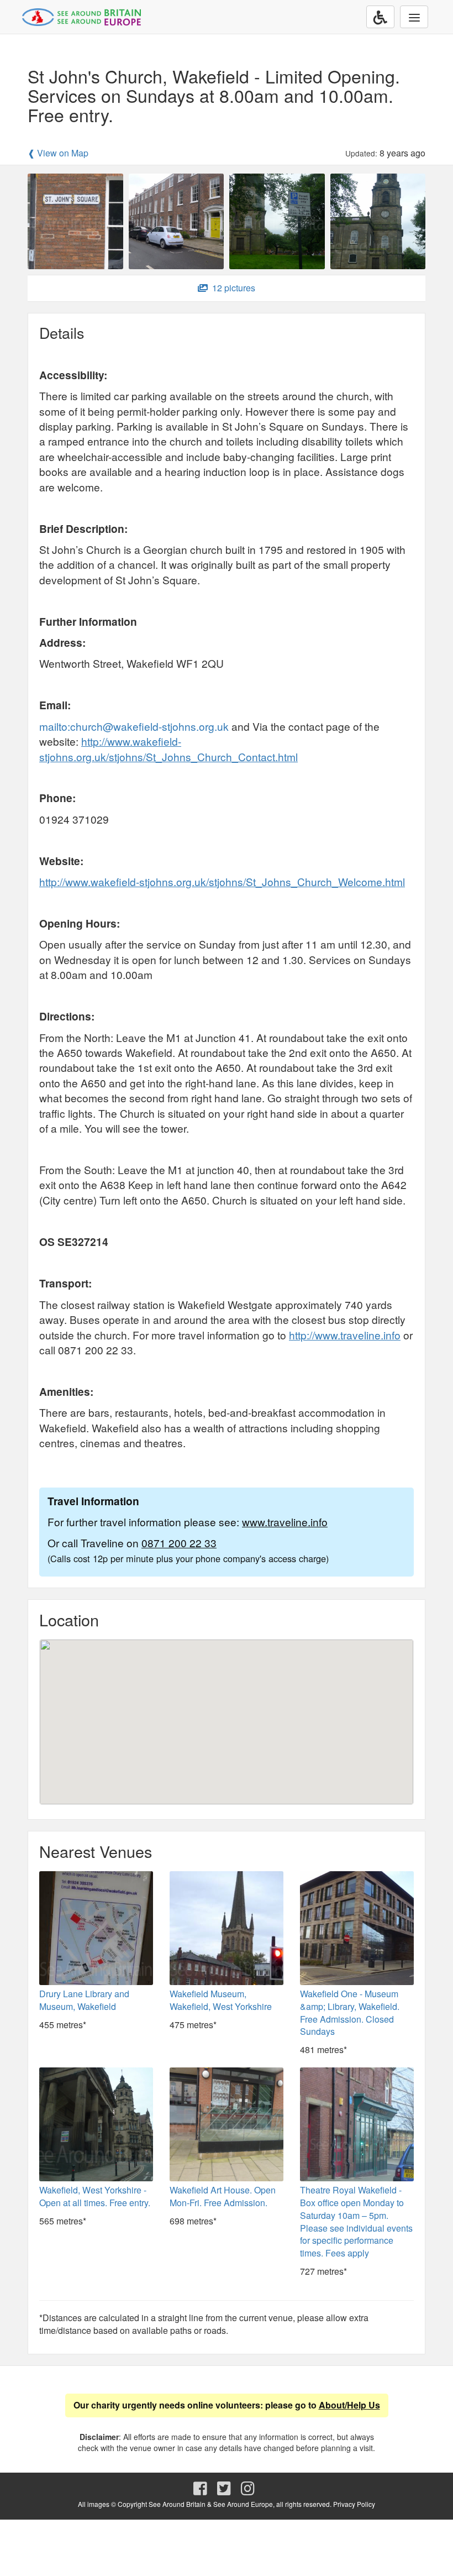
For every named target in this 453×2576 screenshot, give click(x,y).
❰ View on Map (58, 153)
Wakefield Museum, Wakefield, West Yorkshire (221, 2000)
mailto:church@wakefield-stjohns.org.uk (134, 726)
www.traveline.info (285, 1522)
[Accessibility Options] (380, 17)
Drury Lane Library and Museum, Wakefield (84, 2000)
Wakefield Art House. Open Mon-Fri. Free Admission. (223, 2196)
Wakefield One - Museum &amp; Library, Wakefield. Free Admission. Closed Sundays (350, 2013)
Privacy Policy (354, 2504)
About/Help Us (349, 2405)
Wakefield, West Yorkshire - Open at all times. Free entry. (95, 2196)
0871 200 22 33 (179, 1543)
